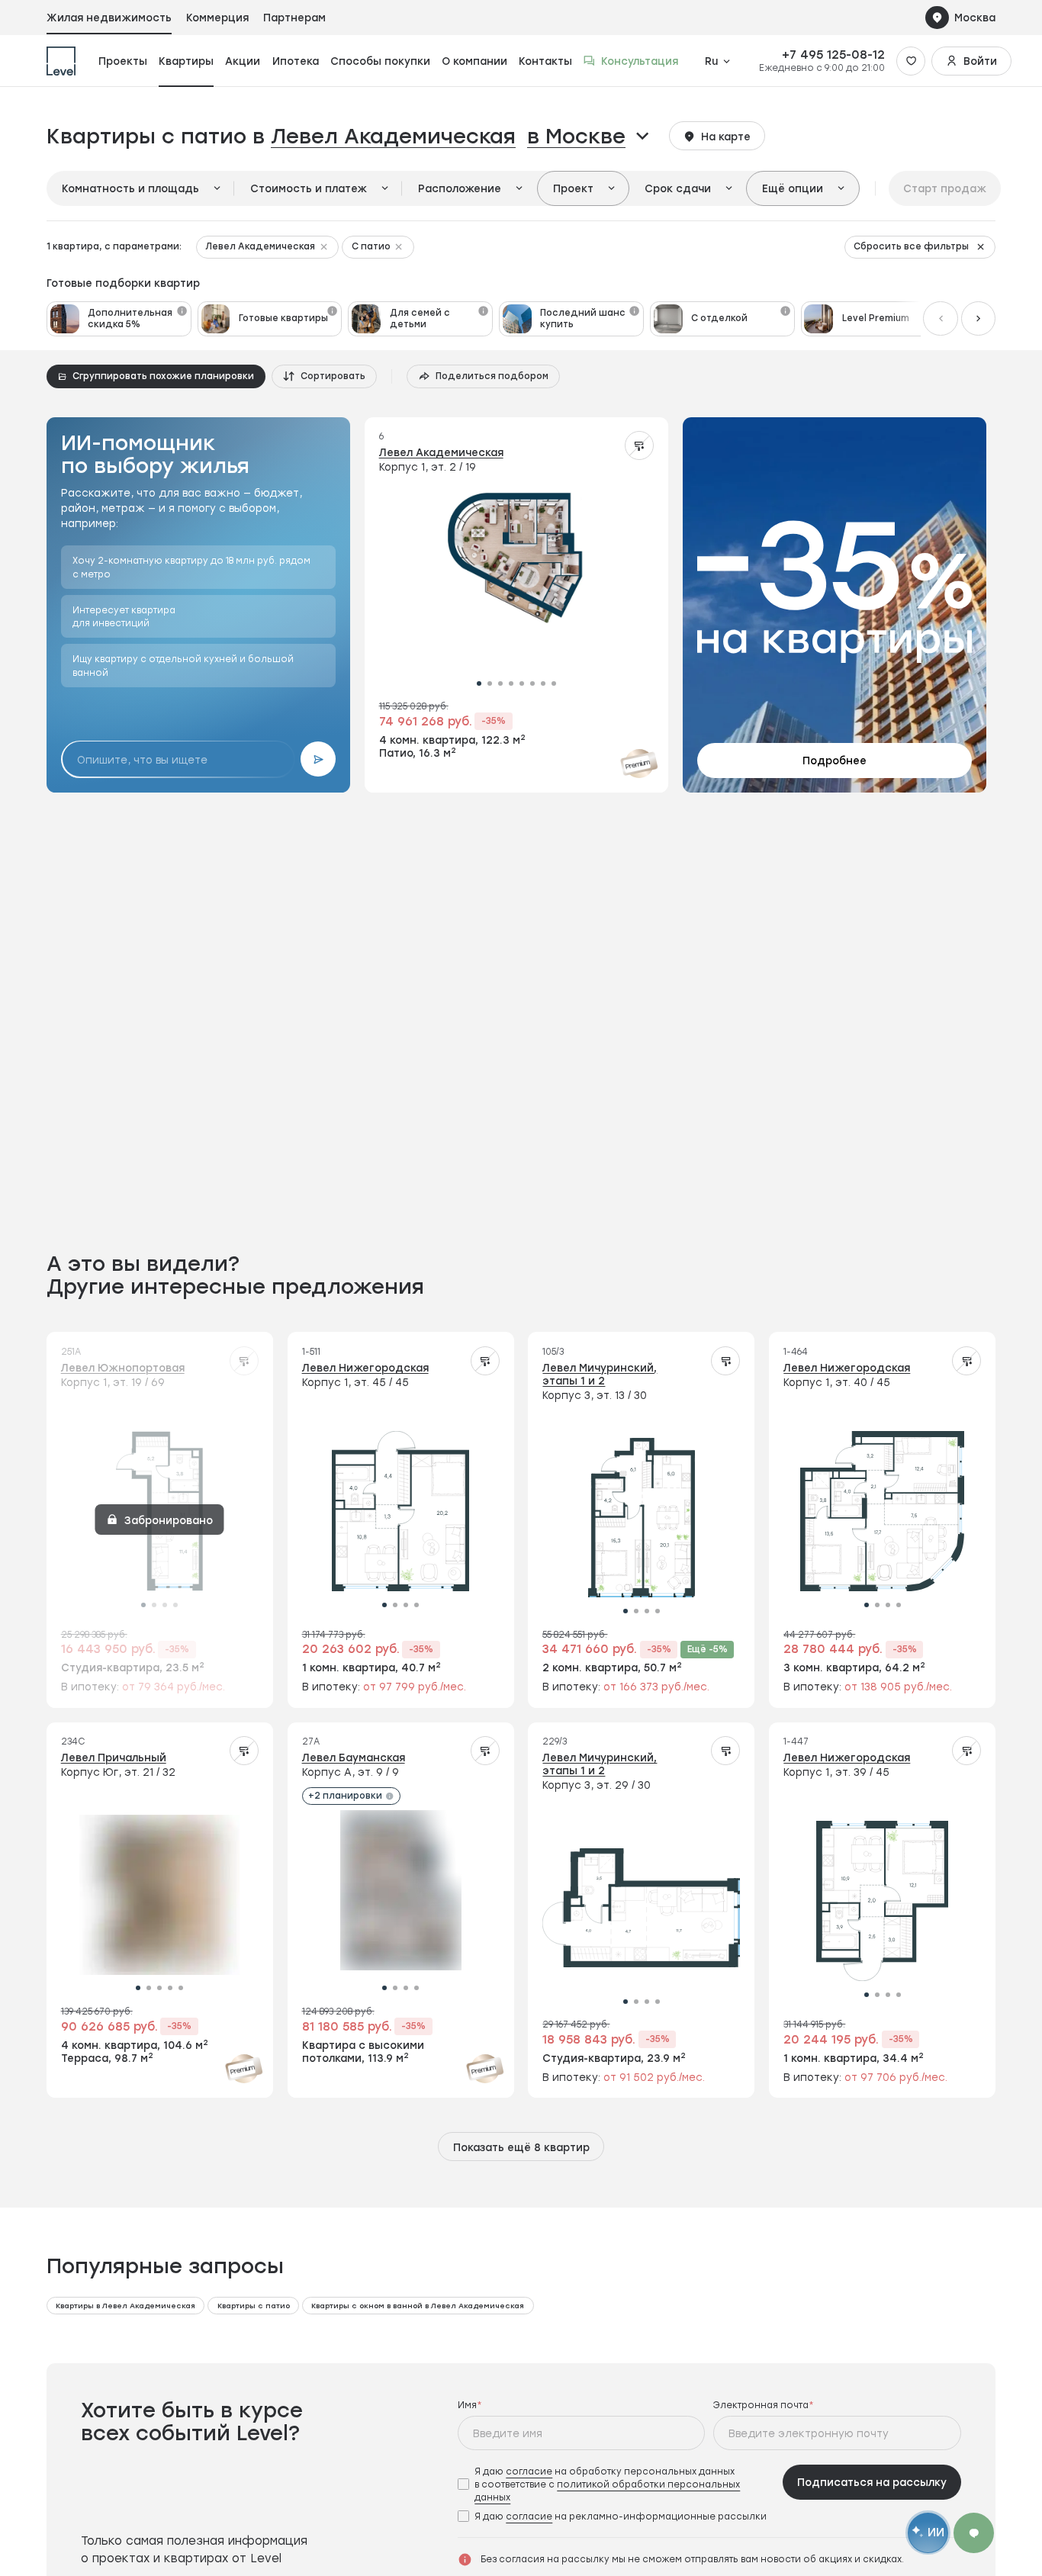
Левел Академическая (393, 136)
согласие (529, 2471)
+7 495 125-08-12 (833, 55)
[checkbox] (616, 2484)
